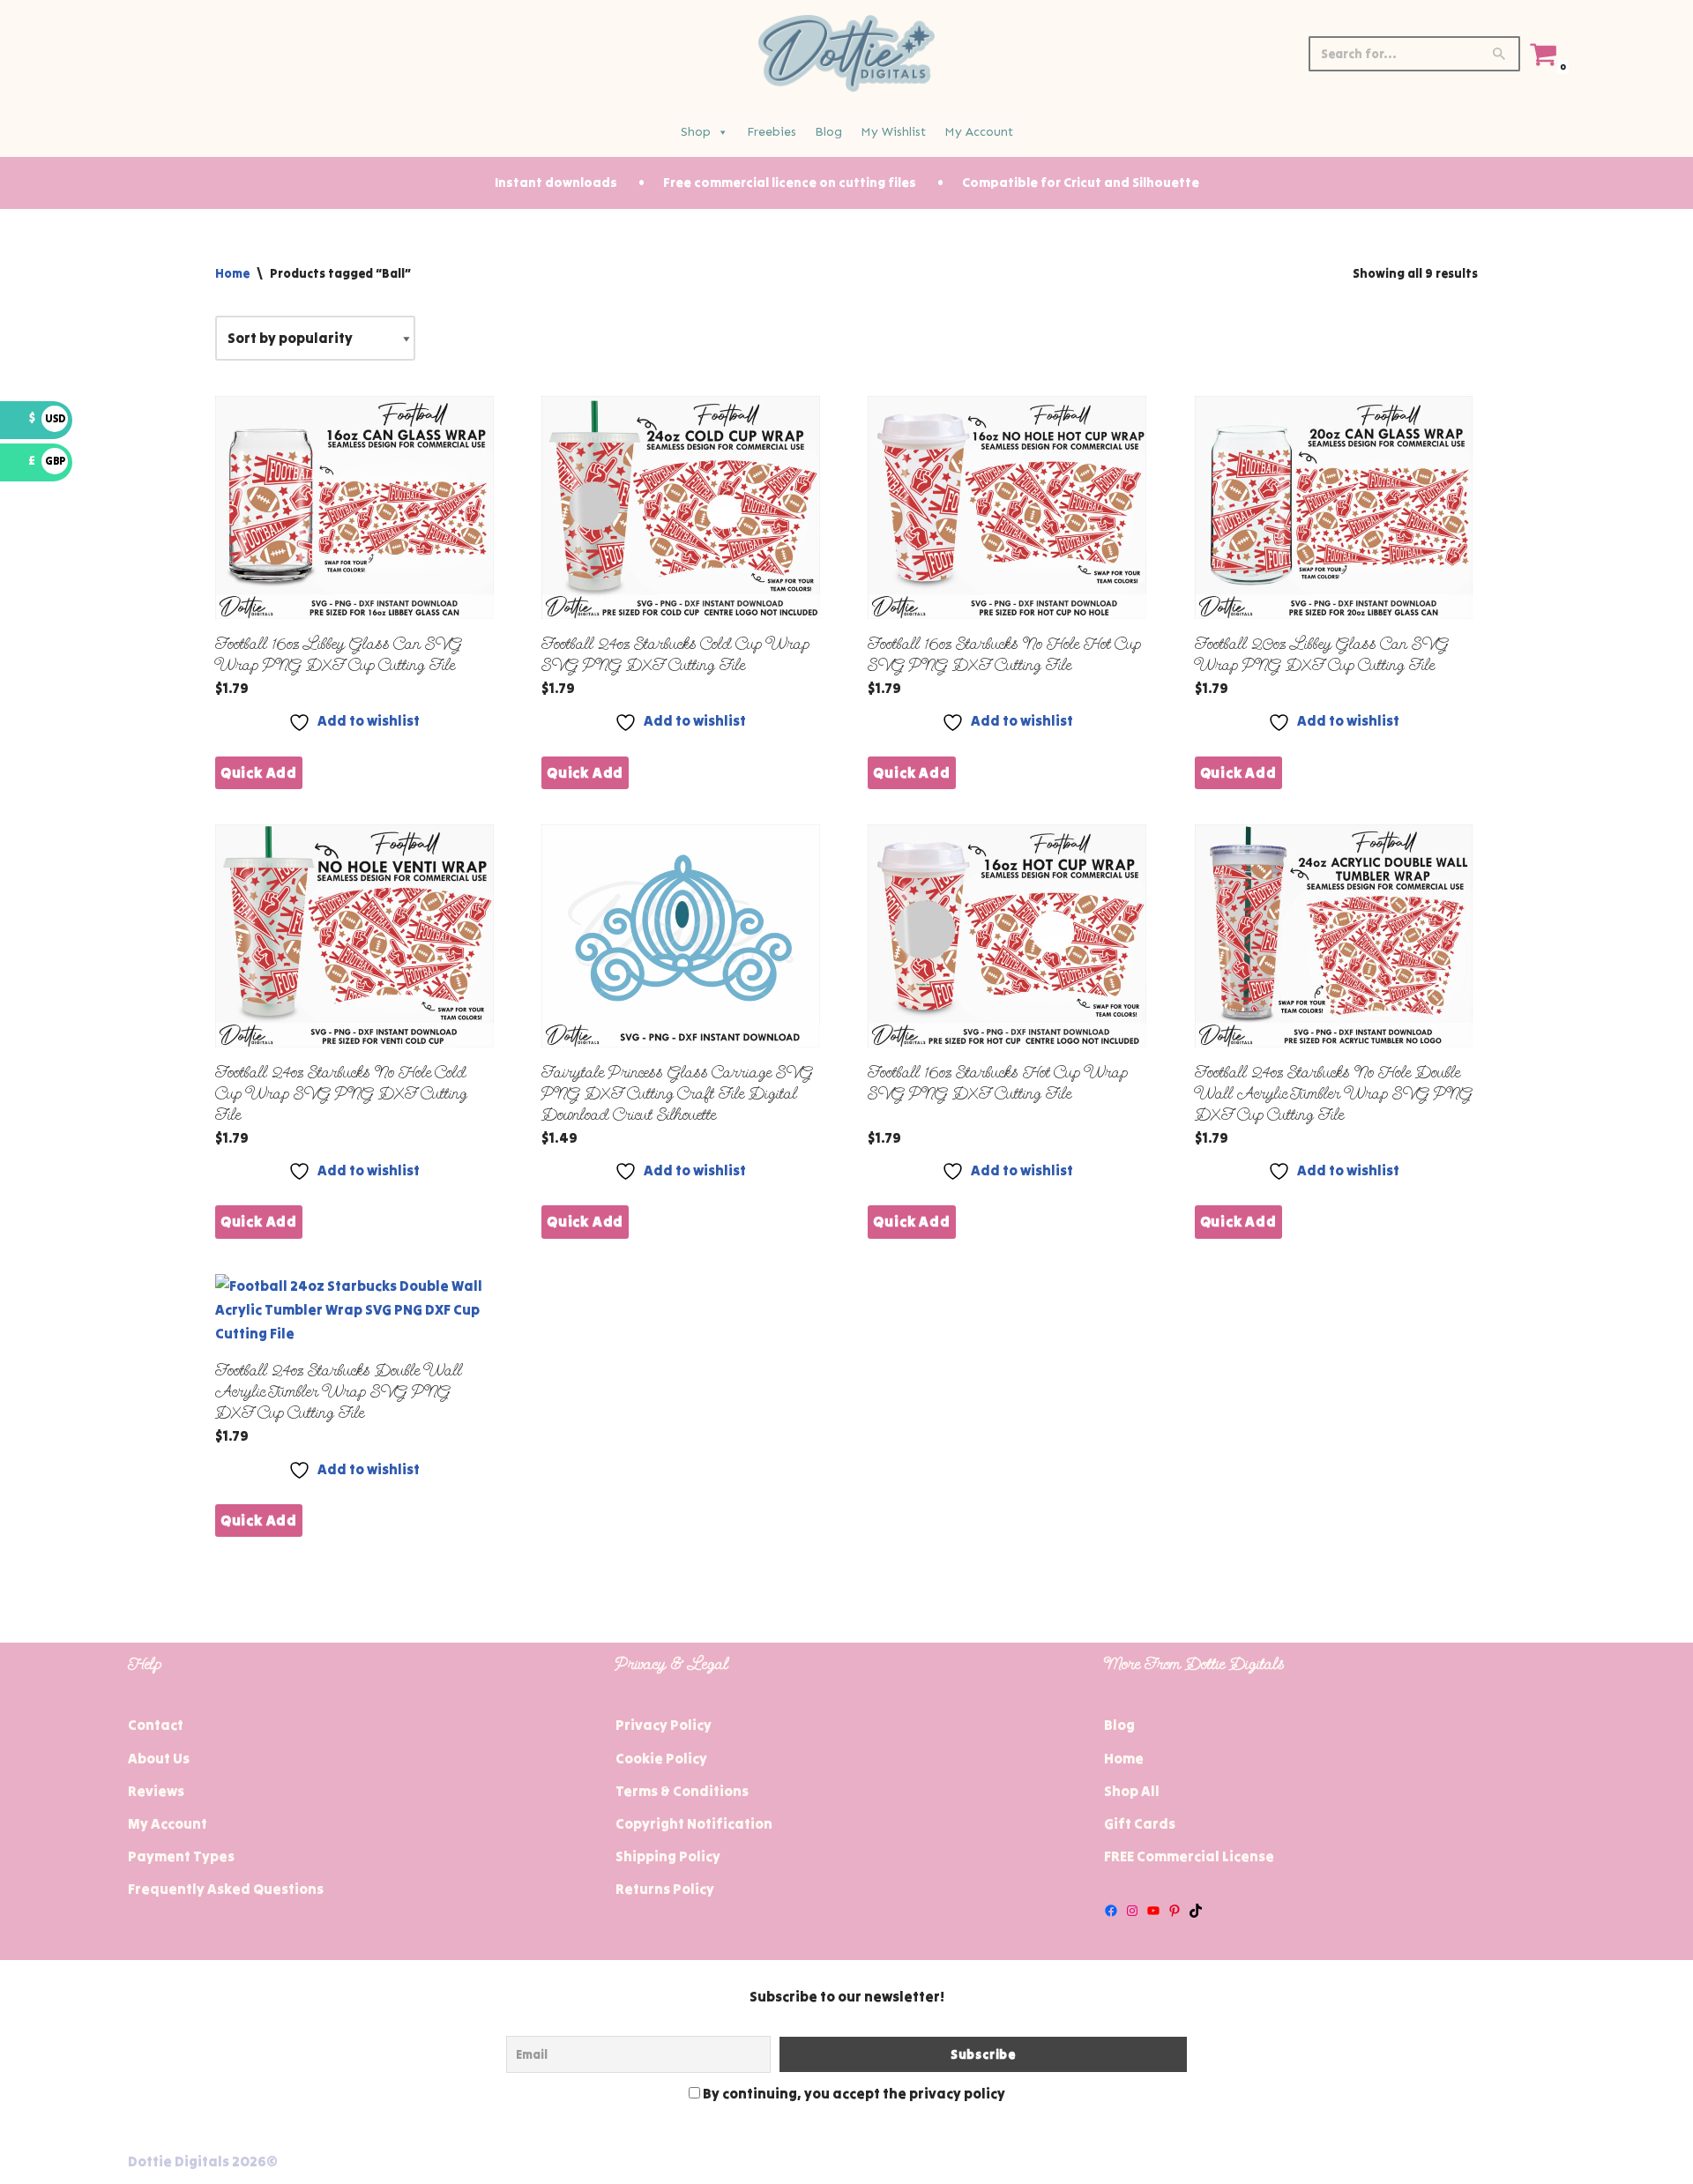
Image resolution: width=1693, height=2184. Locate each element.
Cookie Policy (661, 1758)
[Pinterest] (1175, 1911)
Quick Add (259, 772)
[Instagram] (1132, 1911)
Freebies (772, 132)
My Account (979, 132)
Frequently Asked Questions (226, 1889)
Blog (828, 132)
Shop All (1132, 1791)
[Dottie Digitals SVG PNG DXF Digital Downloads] (846, 53)
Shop (696, 132)
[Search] (1500, 54)
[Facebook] (1111, 1911)
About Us (159, 1758)
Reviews (156, 1791)
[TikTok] (1196, 1911)
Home (232, 273)
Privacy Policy (664, 1725)
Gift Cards (1140, 1823)
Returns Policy (665, 1889)
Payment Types (181, 1856)
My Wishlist (893, 132)
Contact (156, 1725)
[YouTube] (1153, 1911)
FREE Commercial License (1189, 1856)
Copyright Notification (694, 1823)
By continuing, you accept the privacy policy (853, 2093)
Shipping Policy (668, 1856)
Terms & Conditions (682, 1791)
